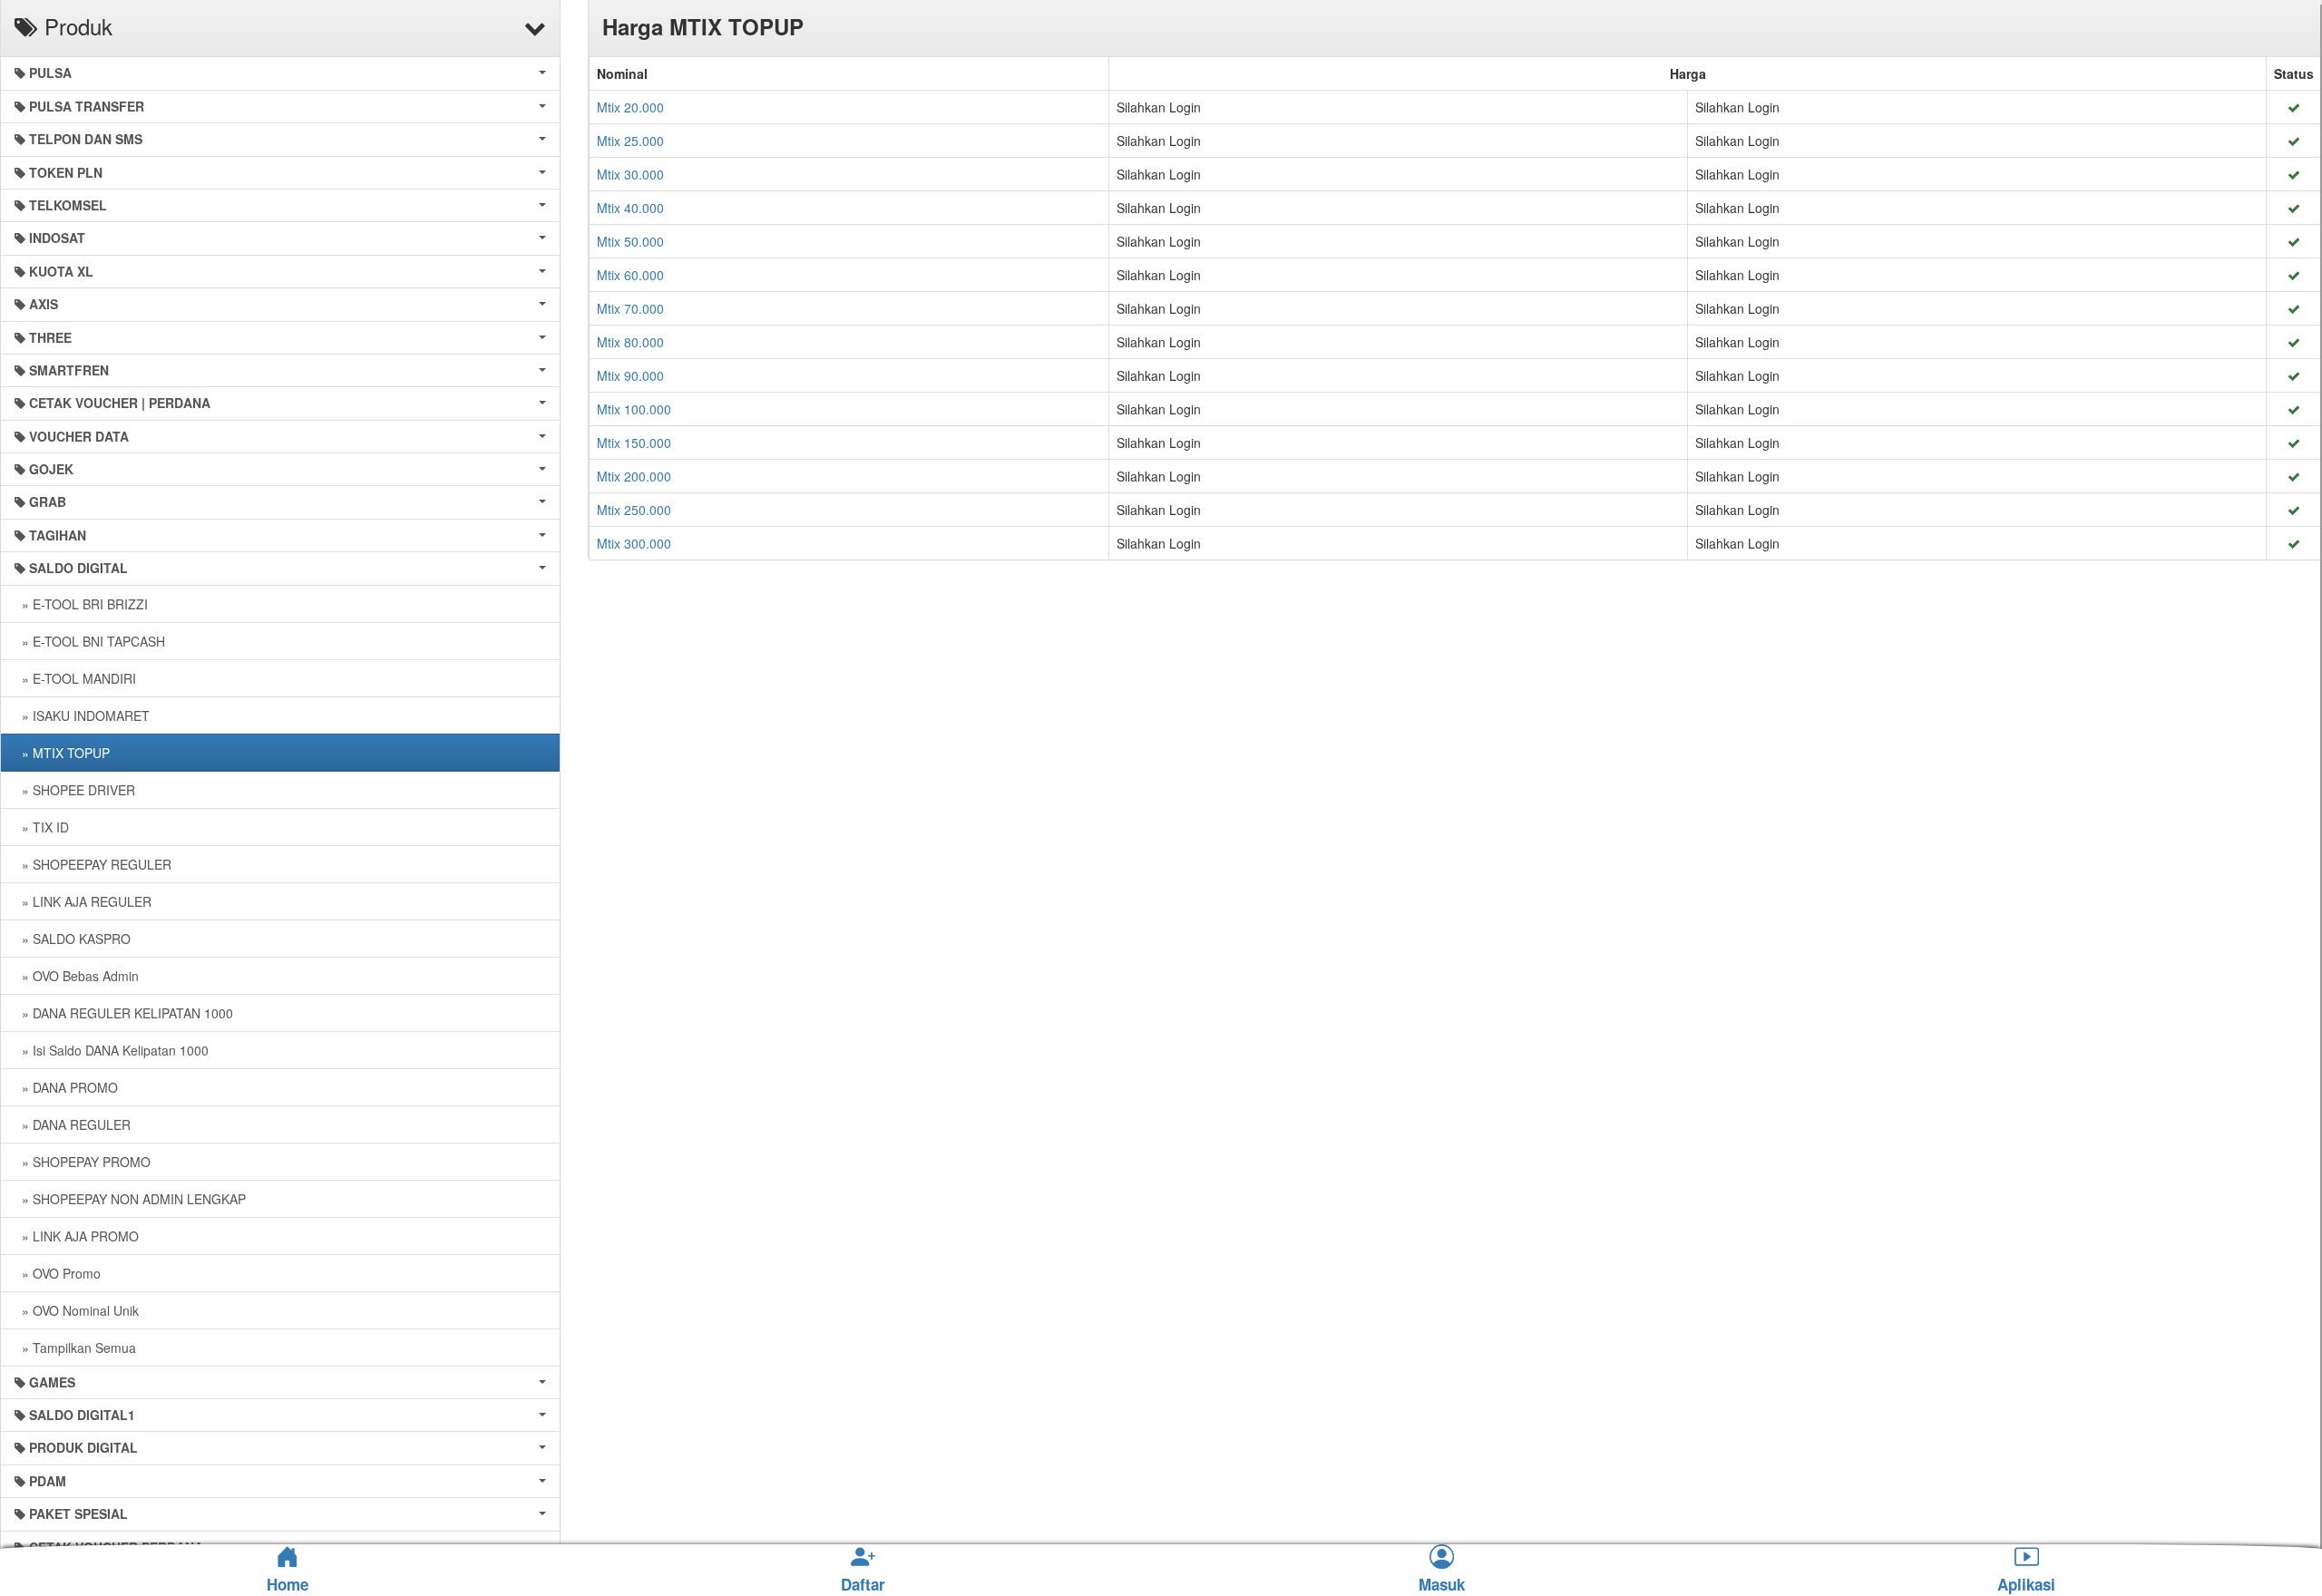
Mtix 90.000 (630, 375)
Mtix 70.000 (630, 308)
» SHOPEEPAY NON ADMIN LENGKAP (130, 1199)
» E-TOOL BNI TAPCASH (90, 641)
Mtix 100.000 (634, 409)
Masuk (1442, 1585)
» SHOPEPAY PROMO (83, 1162)
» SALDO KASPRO (73, 939)
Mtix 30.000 (630, 174)
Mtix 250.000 (634, 510)
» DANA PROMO (66, 1087)
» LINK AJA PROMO (77, 1236)
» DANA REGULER (73, 1124)
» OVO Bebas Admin (77, 976)
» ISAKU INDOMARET (82, 715)
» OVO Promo (58, 1273)
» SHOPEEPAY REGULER (93, 864)
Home (288, 1584)
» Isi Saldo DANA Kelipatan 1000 (112, 1050)
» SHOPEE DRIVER (75, 790)
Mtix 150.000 (634, 443)
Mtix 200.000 (634, 476)
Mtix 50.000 (630, 241)
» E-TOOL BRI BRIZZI (81, 604)
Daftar (863, 1585)
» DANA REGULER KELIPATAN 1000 (124, 1013)
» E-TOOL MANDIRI (75, 678)
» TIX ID (42, 827)
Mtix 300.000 (634, 543)
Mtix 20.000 (630, 107)
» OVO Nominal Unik (77, 1310)
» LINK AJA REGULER (83, 901)
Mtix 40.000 (630, 208)
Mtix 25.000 (630, 141)
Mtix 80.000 (630, 342)
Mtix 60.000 (630, 275)
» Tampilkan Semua (75, 1348)
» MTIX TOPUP (62, 753)
